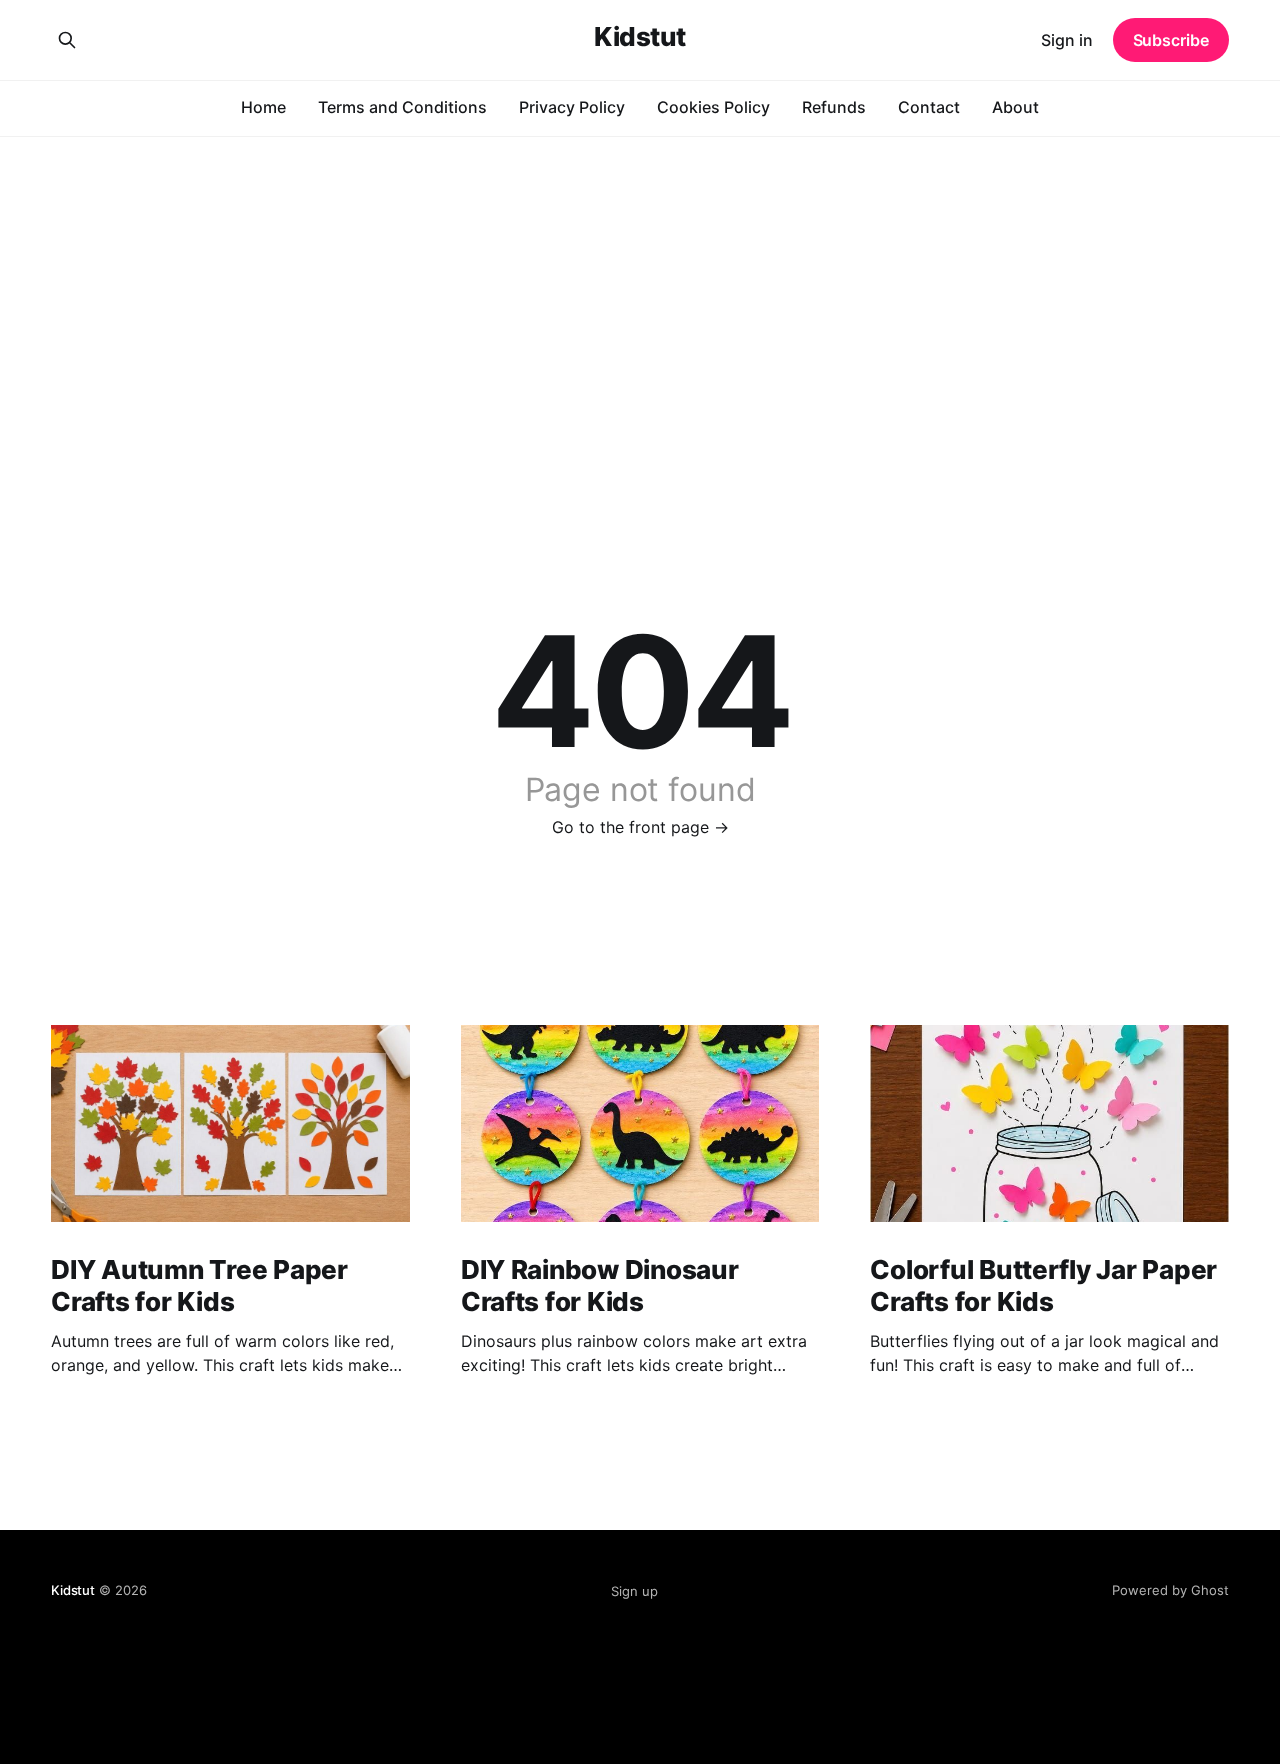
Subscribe (1171, 40)
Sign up (634, 1591)
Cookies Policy (713, 107)
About (1015, 107)
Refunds (834, 107)
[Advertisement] (640, 286)
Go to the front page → (640, 827)
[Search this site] (67, 40)
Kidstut (639, 37)
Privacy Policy (572, 107)
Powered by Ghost (1170, 1590)
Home (263, 107)
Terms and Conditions (402, 107)
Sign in (1067, 40)
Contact (929, 107)
